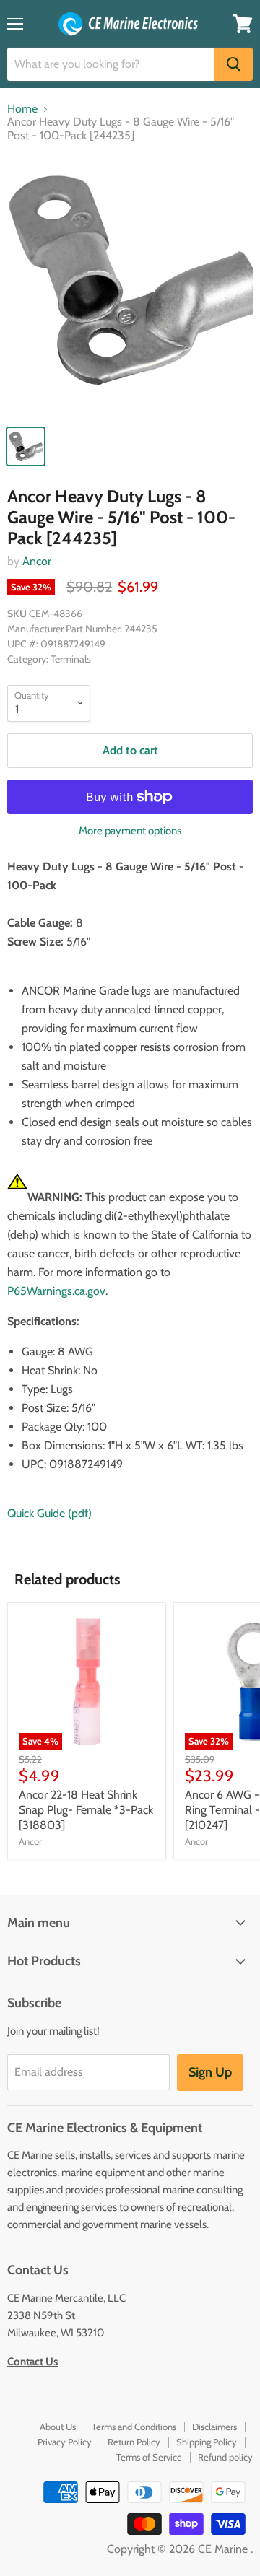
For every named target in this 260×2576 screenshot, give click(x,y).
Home (22, 109)
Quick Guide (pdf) (49, 1513)
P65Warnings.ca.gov (56, 1291)
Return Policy (134, 2442)
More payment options (130, 831)
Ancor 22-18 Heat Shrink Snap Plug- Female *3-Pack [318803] (86, 1810)
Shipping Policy (207, 2442)
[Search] (234, 64)
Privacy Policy (65, 2442)
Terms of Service (149, 2457)
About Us (58, 2427)
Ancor (37, 561)
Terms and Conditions (134, 2427)
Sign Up (210, 2072)
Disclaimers (214, 2427)
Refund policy (225, 2457)
